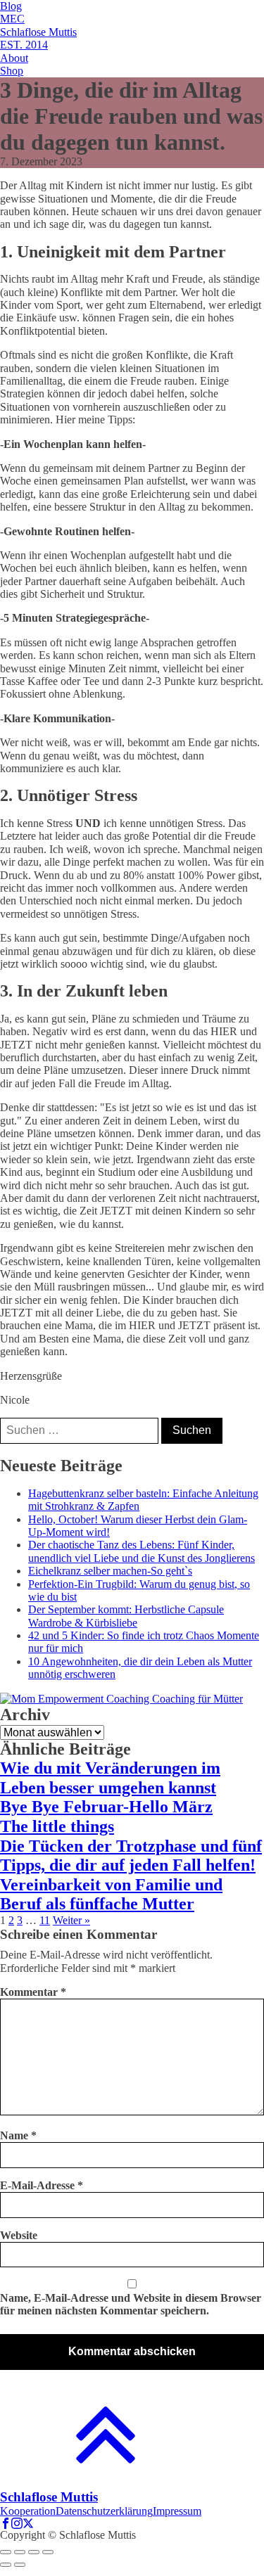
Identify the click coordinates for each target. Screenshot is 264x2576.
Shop (12, 71)
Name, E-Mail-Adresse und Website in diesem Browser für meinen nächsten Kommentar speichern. (131, 2304)
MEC (12, 19)
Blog (11, 6)
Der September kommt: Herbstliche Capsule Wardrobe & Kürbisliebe (126, 1616)
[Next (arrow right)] (20, 2565)
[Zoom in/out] (48, 2552)
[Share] (20, 2552)
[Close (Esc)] (6, 2552)
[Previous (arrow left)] (6, 2565)
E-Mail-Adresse (42, 2185)
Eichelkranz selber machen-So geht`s (110, 1571)
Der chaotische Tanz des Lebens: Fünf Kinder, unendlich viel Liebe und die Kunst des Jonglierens (142, 1551)
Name (18, 2135)
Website (19, 2235)
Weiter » (71, 1920)
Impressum (177, 2511)
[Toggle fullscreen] (34, 2552)
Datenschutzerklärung (104, 2511)
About (14, 58)
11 (45, 1920)
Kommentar (33, 1992)
